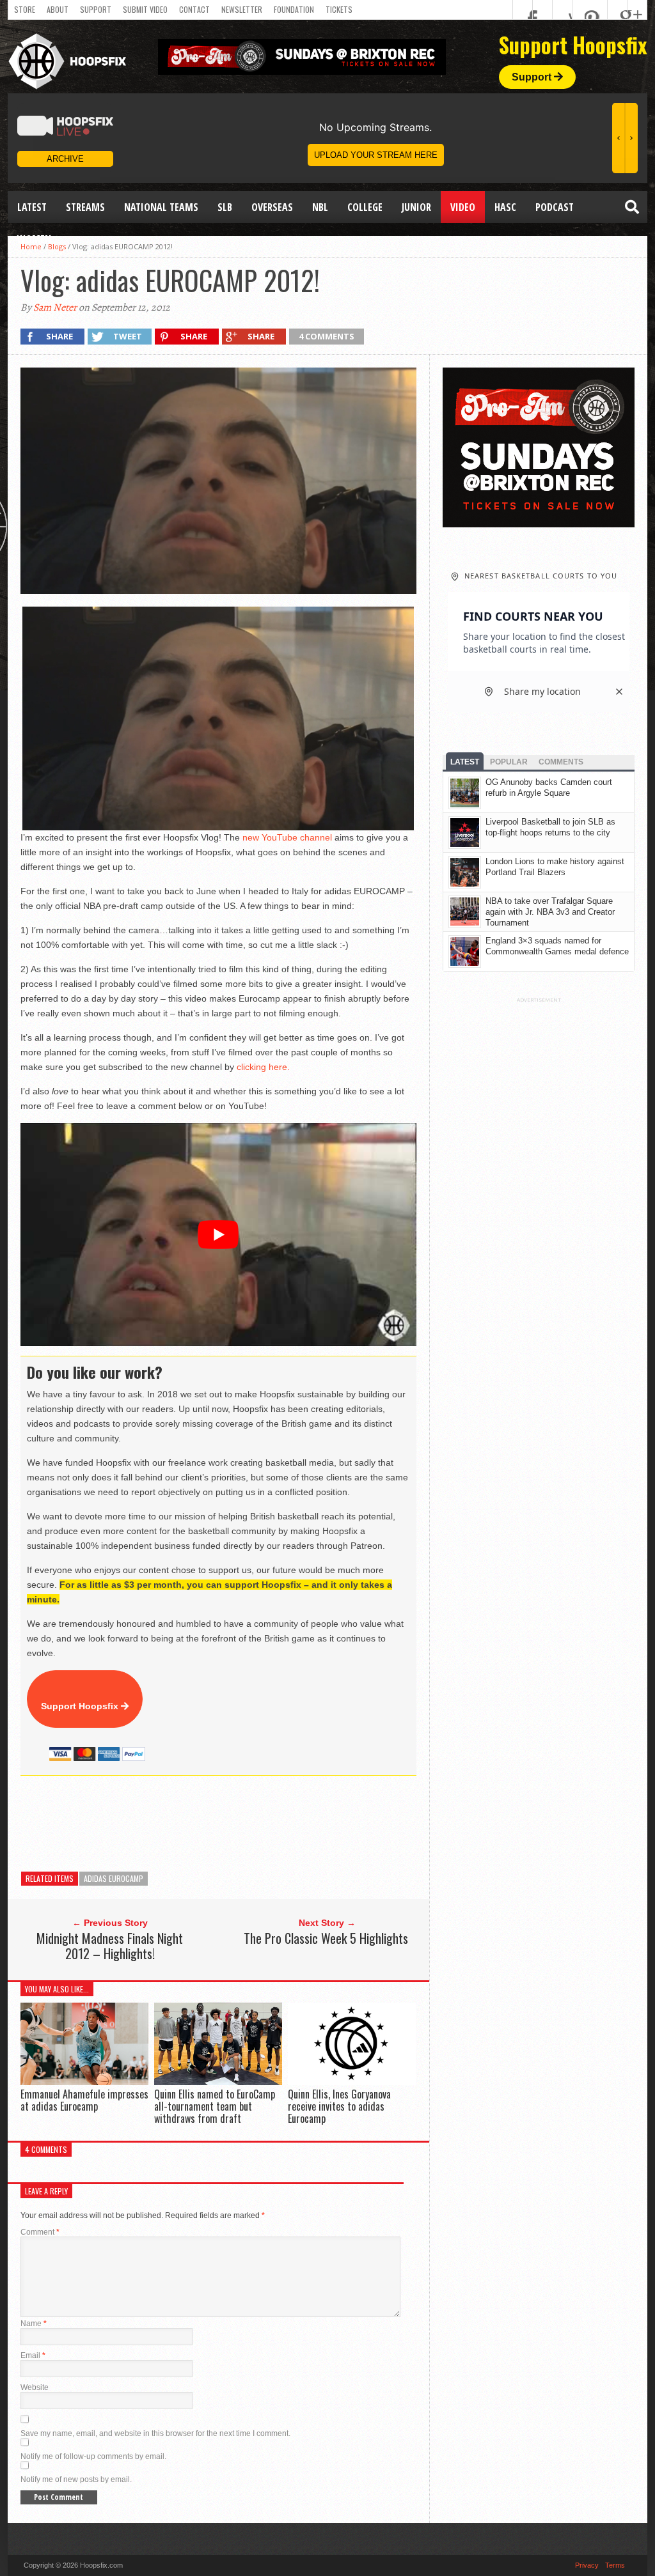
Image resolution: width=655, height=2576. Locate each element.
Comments (561, 762)
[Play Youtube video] (218, 1234)
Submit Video (145, 9)
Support (96, 9)
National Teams (161, 207)
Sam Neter (55, 307)
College (365, 207)
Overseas (272, 207)
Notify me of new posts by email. (76, 2479)
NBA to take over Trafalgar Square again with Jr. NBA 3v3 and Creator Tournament (550, 912)
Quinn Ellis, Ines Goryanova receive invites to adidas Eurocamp (339, 2106)
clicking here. (263, 1067)
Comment (40, 2232)
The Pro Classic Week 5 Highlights (326, 1938)
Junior (416, 207)
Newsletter (242, 9)
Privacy (587, 2565)
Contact (194, 9)
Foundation (294, 9)
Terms (615, 2565)
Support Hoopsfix (81, 1706)
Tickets (339, 9)
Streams (85, 207)
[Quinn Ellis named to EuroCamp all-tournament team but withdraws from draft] (218, 2082)
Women (34, 239)
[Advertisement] (253, 1824)
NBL (320, 207)
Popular (509, 762)
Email (33, 2355)
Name (34, 2324)
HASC (505, 207)
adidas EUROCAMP (114, 1878)
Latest (32, 207)
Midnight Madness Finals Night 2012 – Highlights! (110, 1946)
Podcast (555, 207)
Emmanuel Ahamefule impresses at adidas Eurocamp (84, 2100)
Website (35, 2387)
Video (463, 207)
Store (25, 9)
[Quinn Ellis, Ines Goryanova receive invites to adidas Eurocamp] (352, 2082)
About (58, 9)
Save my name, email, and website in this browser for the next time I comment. (155, 2433)
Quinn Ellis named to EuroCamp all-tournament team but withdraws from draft (215, 2106)
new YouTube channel (287, 837)
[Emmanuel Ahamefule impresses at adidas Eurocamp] (84, 2082)
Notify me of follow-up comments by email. (93, 2456)
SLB (225, 207)
